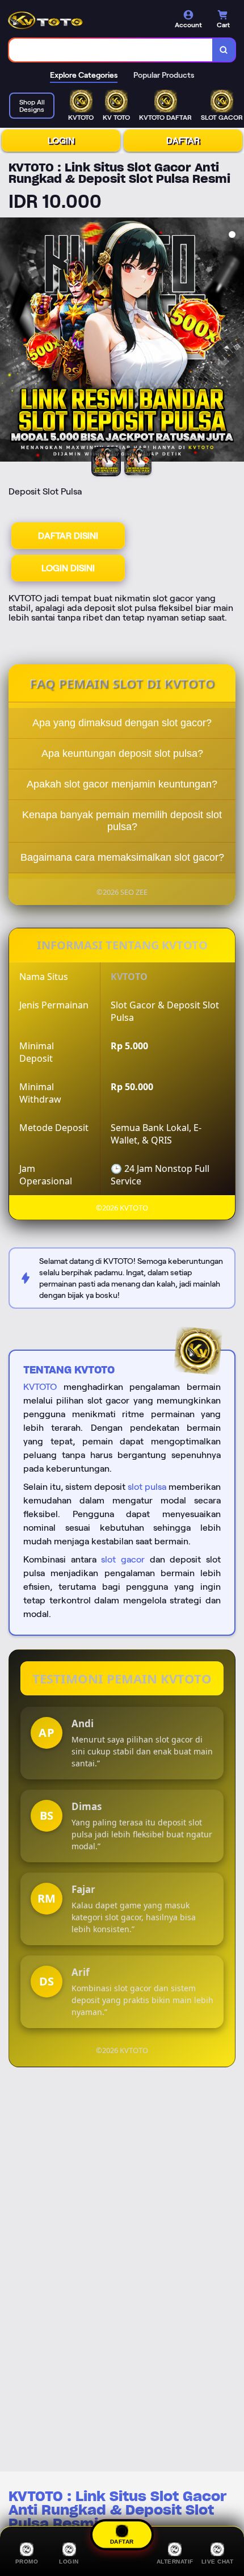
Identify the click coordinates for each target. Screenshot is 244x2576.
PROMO (27, 2562)
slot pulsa (147, 1487)
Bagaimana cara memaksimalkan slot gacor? (122, 857)
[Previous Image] (9, 341)
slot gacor (123, 1559)
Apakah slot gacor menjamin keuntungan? (122, 784)
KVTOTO (40, 1387)
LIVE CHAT (218, 2562)
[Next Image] (235, 341)
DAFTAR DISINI (68, 536)
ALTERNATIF (175, 2562)
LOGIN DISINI (68, 568)
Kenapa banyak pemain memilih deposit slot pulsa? (122, 821)
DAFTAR (183, 141)
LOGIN (61, 141)
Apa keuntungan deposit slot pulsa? (122, 753)
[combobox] (111, 50)
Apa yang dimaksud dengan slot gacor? (122, 723)
